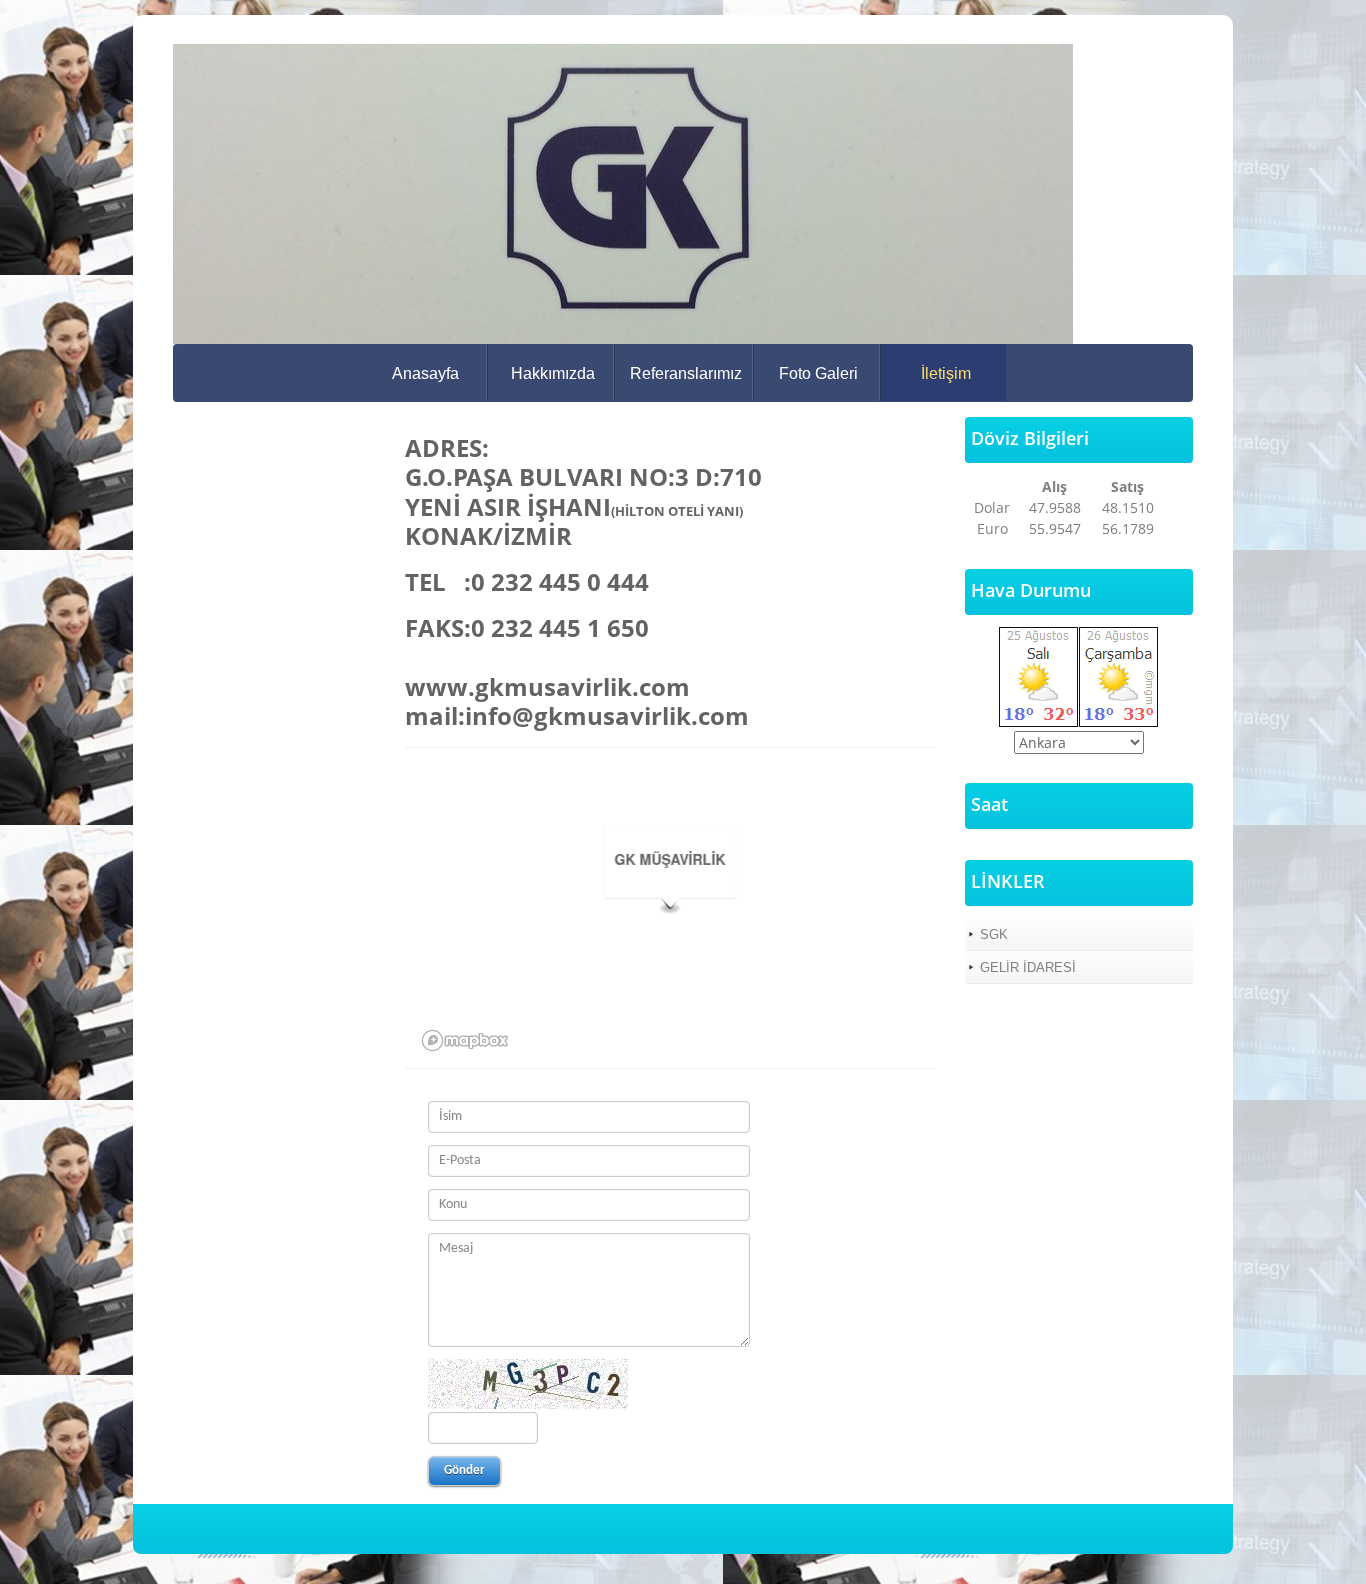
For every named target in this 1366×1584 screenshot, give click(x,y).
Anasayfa (425, 373)
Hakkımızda (553, 373)
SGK (994, 934)
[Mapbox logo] (465, 1040)
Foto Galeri (818, 373)
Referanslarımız (686, 373)
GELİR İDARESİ (1028, 967)
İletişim (946, 373)
